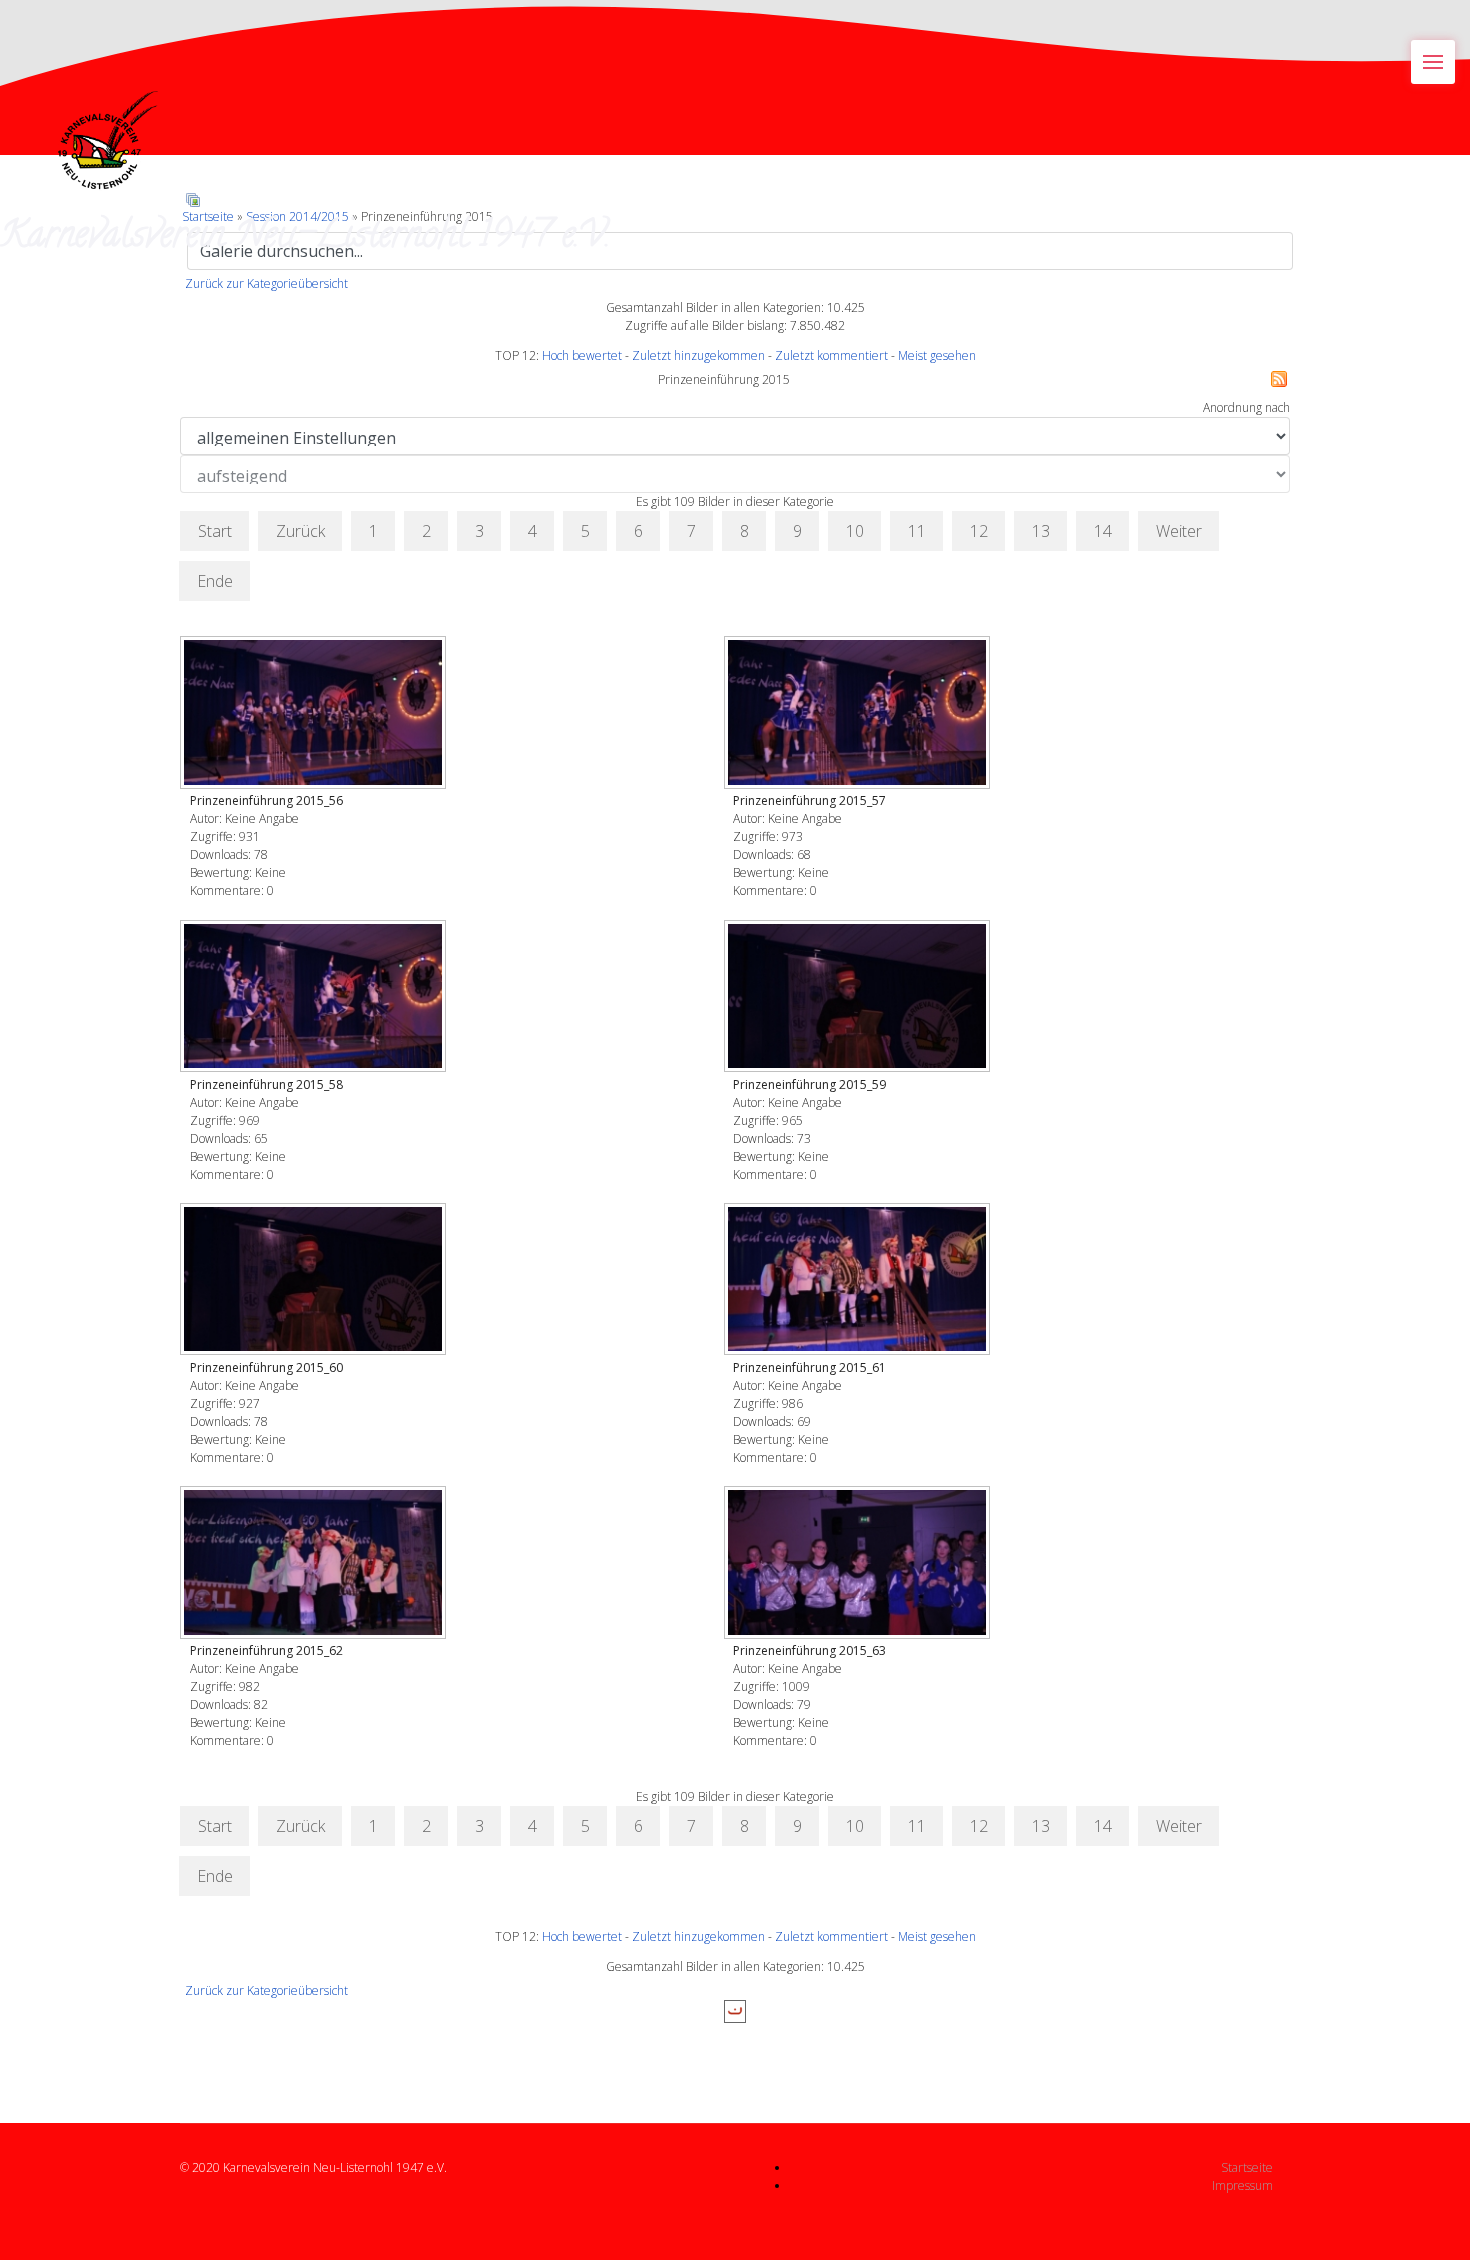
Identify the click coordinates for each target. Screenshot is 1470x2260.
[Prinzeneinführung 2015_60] (315, 1281)
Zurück (300, 531)
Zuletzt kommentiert (831, 355)
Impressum (1242, 2185)
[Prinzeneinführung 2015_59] (859, 998)
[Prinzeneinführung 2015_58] (315, 998)
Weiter (1179, 531)
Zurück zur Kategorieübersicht (266, 283)
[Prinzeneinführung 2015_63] (859, 1564)
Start (215, 531)
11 (917, 531)
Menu (1433, 62)
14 (1103, 531)
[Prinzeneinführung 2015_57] (859, 714)
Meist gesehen (937, 355)
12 (979, 531)
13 (1041, 531)
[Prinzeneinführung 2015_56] (315, 714)
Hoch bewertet (582, 355)
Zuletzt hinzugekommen (698, 355)
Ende (215, 581)
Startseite (1247, 2167)
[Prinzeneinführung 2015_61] (859, 1281)
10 (855, 531)
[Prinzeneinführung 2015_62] (315, 1564)
